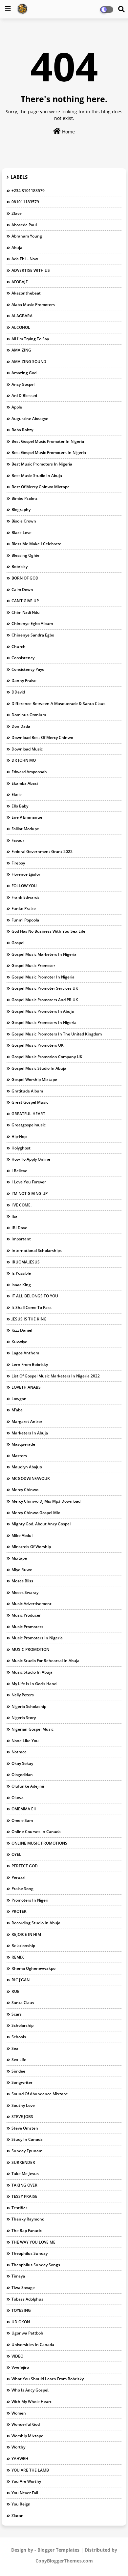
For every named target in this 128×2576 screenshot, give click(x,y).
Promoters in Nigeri (30, 1900)
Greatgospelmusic (29, 1125)
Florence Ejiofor (26, 874)
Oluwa (18, 1798)
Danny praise (24, 680)
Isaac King (21, 1285)
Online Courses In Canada (36, 1832)
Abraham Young (27, 236)
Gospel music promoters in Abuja (43, 1011)
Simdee (18, 2071)
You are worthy (26, 2481)
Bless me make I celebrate (36, 544)
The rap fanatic (27, 2231)
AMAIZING (21, 350)
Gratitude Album (27, 1091)
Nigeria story (24, 1718)
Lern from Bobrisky (30, 1364)
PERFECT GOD (25, 1866)
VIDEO (17, 2356)
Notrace (19, 1752)
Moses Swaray (25, 1592)
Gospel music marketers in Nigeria (44, 954)
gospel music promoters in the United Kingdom (57, 1034)
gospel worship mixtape (34, 1079)
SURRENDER (23, 2162)
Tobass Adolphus (27, 2299)
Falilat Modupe (25, 829)
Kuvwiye (19, 1342)
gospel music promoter (33, 965)
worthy (18, 2447)
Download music (27, 749)
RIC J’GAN (21, 1980)
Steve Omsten (25, 2128)
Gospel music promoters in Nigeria (44, 1022)
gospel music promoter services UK (45, 988)
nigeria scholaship (29, 1706)
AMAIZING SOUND (29, 362)
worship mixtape (27, 2436)
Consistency (23, 658)
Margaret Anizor (27, 1421)
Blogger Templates (58, 2550)
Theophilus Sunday (30, 2253)
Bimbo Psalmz (24, 498)
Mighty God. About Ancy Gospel (41, 1524)
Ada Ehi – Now (25, 259)
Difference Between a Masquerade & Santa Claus (58, 704)
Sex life (19, 2060)
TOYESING (21, 2310)
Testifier (19, 2208)
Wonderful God (26, 2424)
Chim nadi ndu (26, 612)
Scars (17, 2014)
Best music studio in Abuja (37, 476)
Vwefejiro (20, 2367)
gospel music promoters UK (38, 1045)
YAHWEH (20, 2459)
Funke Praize (24, 908)
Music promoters (27, 1627)
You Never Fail (25, 2493)
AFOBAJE (20, 282)
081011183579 (25, 202)
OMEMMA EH (24, 1809)
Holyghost (21, 1148)
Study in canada (27, 2139)
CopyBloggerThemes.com (64, 2561)
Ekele (17, 794)
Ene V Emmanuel (27, 817)
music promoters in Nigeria (37, 1638)
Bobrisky (20, 566)
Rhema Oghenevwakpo (33, 1968)
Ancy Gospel (23, 384)
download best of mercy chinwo (42, 737)
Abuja (17, 248)
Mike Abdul (22, 1535)
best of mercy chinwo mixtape (41, 487)
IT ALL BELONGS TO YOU (35, 1296)
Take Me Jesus (25, 2174)
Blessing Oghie (25, 555)
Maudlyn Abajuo (27, 1467)
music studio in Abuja (32, 1672)
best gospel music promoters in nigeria (49, 453)
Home (68, 132)
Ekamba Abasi (25, 783)
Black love (21, 533)
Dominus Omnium (29, 715)
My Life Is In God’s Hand (34, 1684)
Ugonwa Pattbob (27, 2333)
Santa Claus (23, 2003)
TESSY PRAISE (24, 2196)
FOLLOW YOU (24, 886)
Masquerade (23, 1444)
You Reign (21, 2504)
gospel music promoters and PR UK (45, 1000)
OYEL (16, 1854)
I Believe (19, 1171)
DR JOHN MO (24, 760)
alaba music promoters (33, 305)
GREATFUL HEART (28, 1114)
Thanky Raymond (28, 2219)
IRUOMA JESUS (26, 1262)
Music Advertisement (32, 1604)
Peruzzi (18, 1877)
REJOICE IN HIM (26, 1934)
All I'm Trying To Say (30, 339)
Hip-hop (19, 1136)
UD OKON (21, 2322)
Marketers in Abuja (30, 1433)
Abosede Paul (24, 225)
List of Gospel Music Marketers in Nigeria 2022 (56, 1376)
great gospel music (30, 1102)
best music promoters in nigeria (42, 464)
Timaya (18, 2276)
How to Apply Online (31, 1159)
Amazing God (24, 373)
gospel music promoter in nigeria (43, 977)
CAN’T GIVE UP (25, 601)
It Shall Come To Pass (32, 1307)
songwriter (22, 2082)
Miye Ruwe (22, 1570)
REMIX (18, 1957)
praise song (22, 1889)
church (19, 647)
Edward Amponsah (29, 772)
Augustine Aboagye (30, 419)
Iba (14, 1216)
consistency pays (28, 669)
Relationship (23, 1946)
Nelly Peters (23, 1695)
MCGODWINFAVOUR (31, 1478)
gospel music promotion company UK (47, 1057)
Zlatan (18, 2516)
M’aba (17, 1410)
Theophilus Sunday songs (36, 2265)
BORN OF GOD (25, 578)
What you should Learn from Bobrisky (48, 2379)
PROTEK (19, 1911)
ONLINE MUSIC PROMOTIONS (39, 1843)
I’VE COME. (21, 1205)
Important (21, 1239)
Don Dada (21, 726)
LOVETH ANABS (26, 1387)
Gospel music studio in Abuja (39, 1068)
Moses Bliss (22, 1581)
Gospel (18, 943)
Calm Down (22, 590)
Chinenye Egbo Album (32, 623)
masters (19, 1456)
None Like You (25, 1741)
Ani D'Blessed (24, 396)
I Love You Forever (29, 1182)
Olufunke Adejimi (28, 1786)
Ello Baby (20, 806)
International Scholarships (37, 1250)
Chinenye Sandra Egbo (33, 635)
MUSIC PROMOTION (30, 1649)
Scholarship (22, 2025)
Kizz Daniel (22, 1330)
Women (19, 2413)
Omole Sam (22, 1820)
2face (17, 213)
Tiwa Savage (23, 2288)
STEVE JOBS (22, 2117)
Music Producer (26, 1615)
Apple (17, 407)
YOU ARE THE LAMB (30, 2470)
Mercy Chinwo (25, 1490)
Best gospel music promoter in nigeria (48, 441)
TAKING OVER (24, 2185)
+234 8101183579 (28, 191)
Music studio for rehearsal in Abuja (45, 1661)
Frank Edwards (25, 897)
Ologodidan (22, 1775)
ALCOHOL (21, 327)
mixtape (19, 1558)
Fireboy (18, 863)
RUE (15, 1991)
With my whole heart (32, 2402)
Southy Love (23, 2105)
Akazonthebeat (26, 293)
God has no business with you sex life (48, 931)
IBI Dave (19, 1228)
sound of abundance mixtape (40, 2094)
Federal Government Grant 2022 (42, 851)
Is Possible (21, 1273)
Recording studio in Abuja (36, 1923)
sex (15, 2048)
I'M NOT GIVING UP (30, 1193)
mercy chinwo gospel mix (36, 1513)
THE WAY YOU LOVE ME (33, 2242)
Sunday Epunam (27, 2151)
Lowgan (19, 1399)
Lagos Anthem (25, 1353)
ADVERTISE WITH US (31, 270)
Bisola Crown (24, 521)
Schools (19, 2037)
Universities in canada (33, 2345)
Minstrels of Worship (31, 1547)
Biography (21, 510)
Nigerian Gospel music (32, 1729)
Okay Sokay (22, 1763)
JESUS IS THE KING (29, 1319)
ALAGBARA (22, 316)
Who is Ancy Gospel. (30, 2390)
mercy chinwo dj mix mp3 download (46, 1501)
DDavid (18, 692)
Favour (18, 840)
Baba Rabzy (22, 430)
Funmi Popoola (25, 920)
